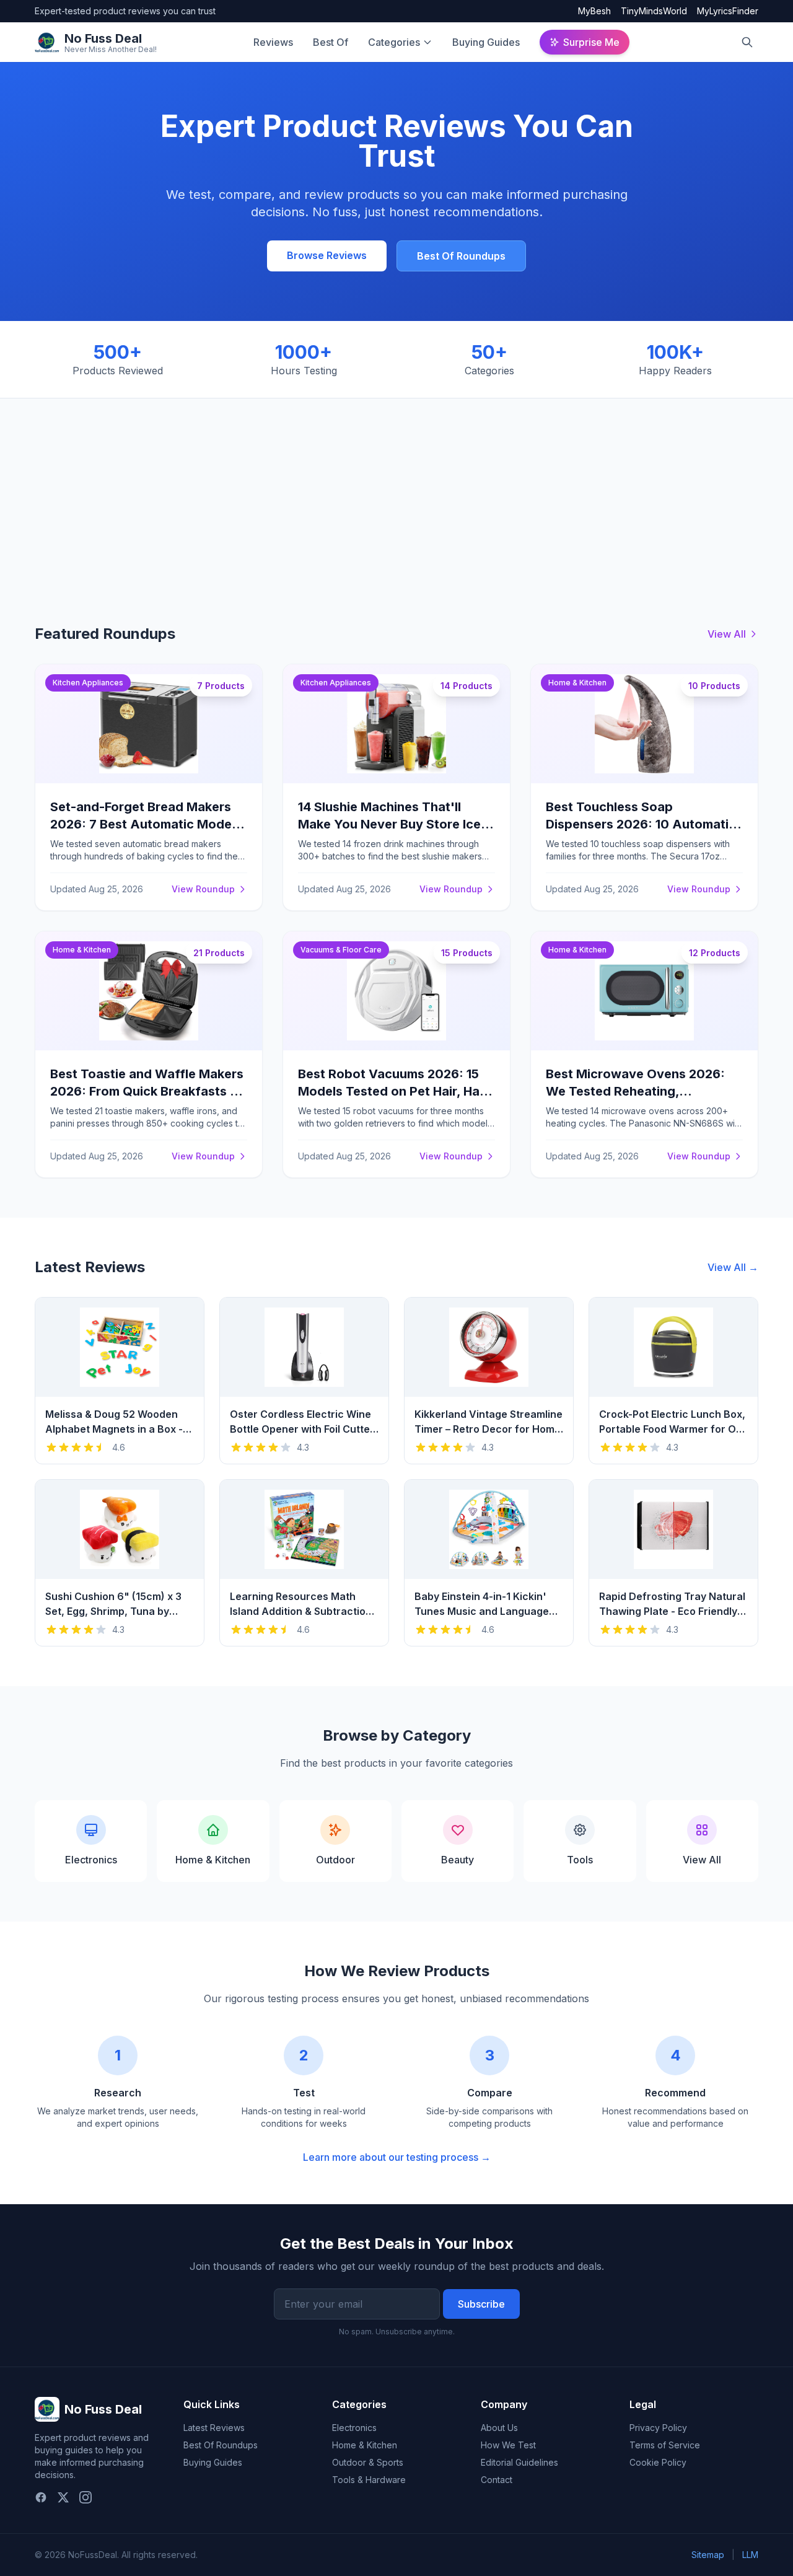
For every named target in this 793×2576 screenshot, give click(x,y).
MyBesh (594, 11)
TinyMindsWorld (654, 11)
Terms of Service (665, 2445)
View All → (733, 1267)
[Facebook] (41, 2497)
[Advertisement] (396, 491)
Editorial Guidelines (519, 2462)
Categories (394, 42)
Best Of (331, 42)
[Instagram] (85, 2497)
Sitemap (708, 2555)
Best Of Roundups (461, 256)
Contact (497, 2480)
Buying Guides (486, 42)
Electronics (354, 2428)
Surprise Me (591, 42)
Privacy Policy (658, 2428)
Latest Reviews (214, 2428)
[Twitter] (63, 2497)
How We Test (508, 2445)
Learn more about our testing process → (397, 2157)
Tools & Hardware (369, 2480)
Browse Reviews (327, 255)
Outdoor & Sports (368, 2462)
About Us (499, 2428)
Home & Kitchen (365, 2445)
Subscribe (481, 2304)
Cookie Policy (658, 2462)
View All (727, 634)
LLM (750, 2555)
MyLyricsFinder (728, 11)
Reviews (273, 42)
